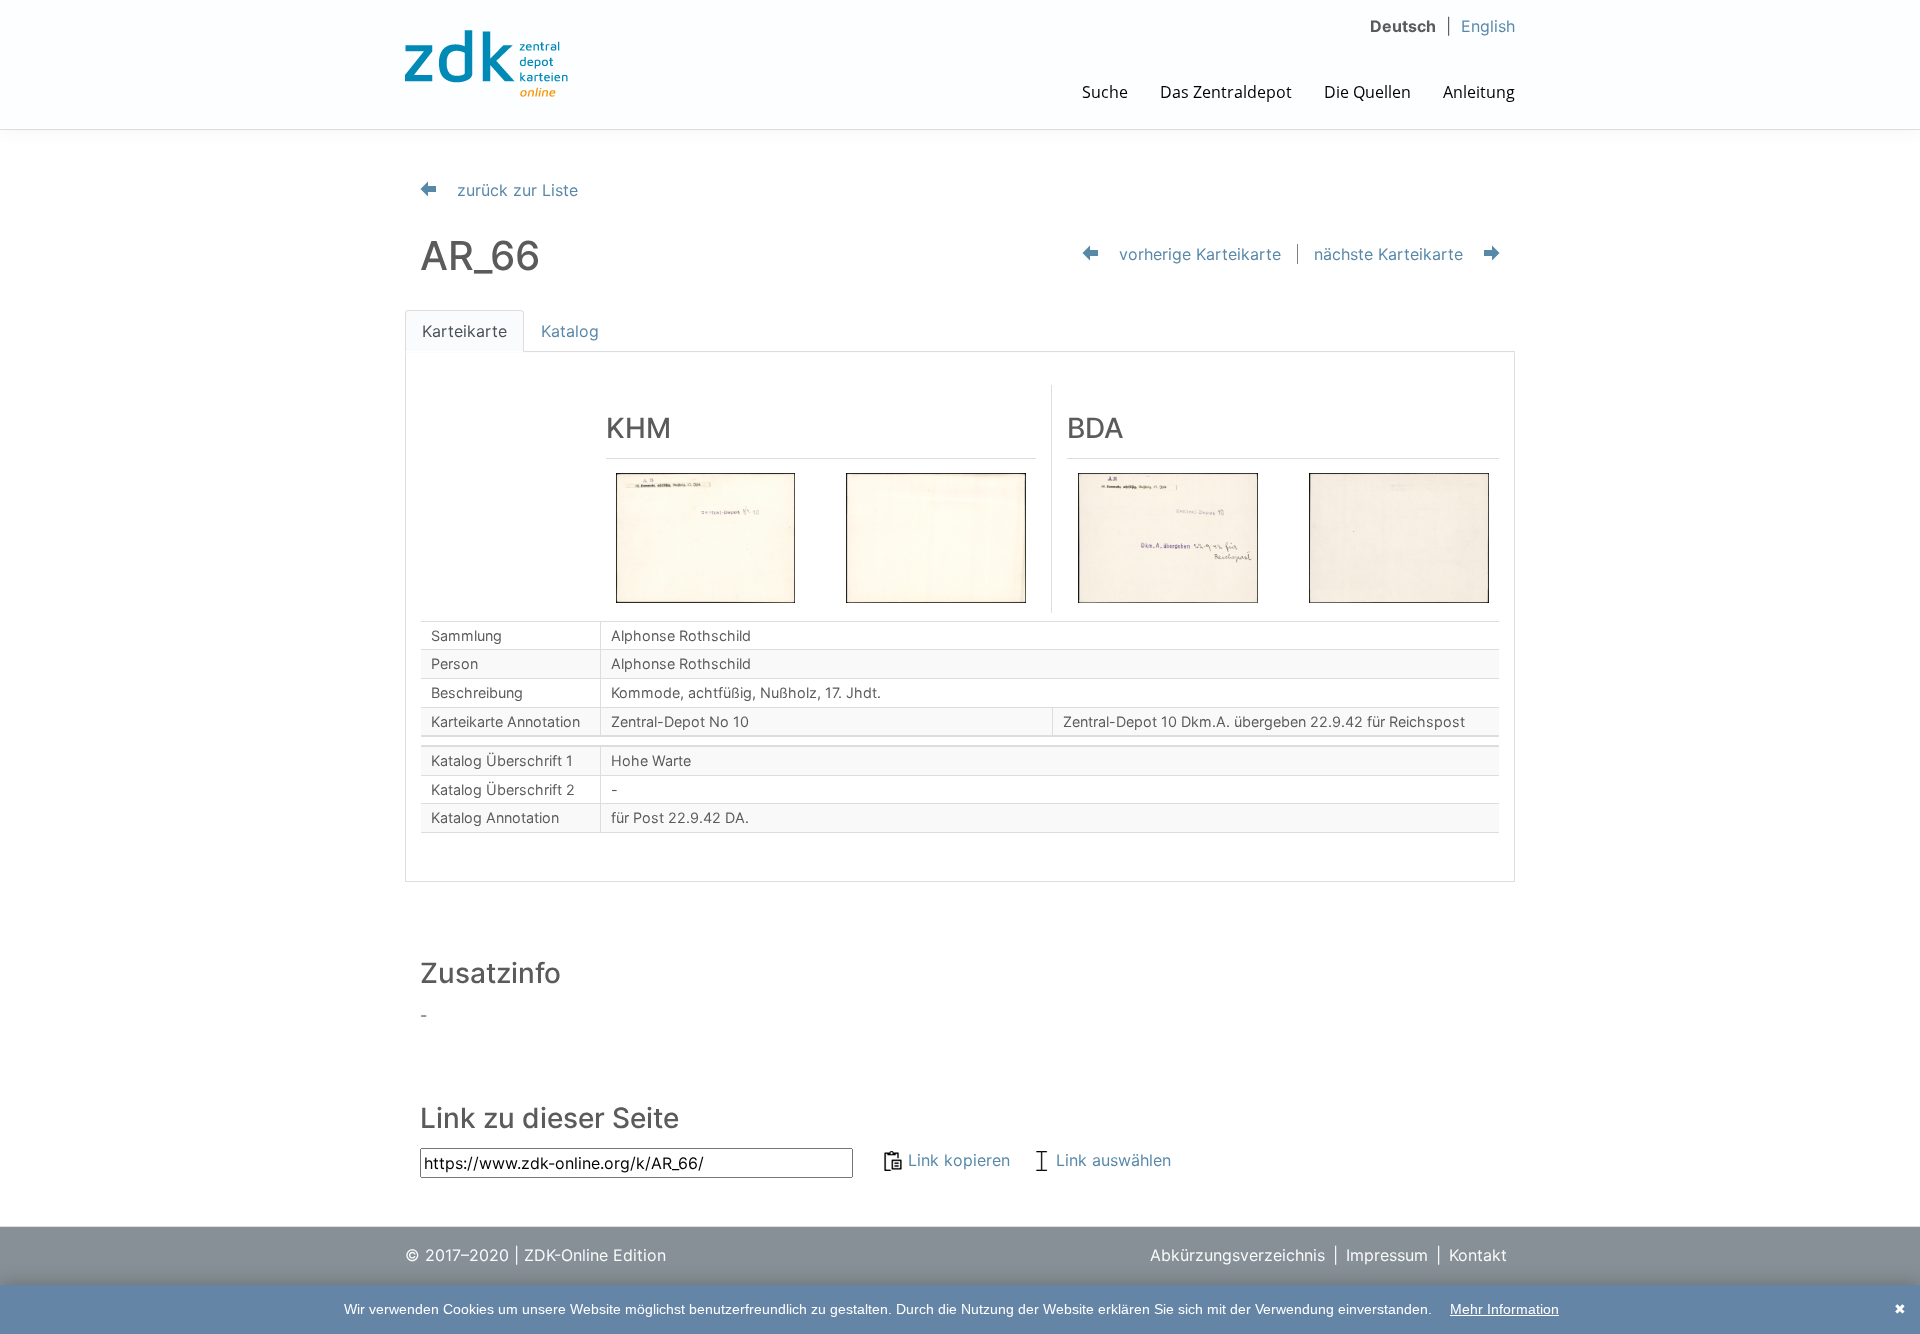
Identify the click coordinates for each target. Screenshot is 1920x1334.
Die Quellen (1367, 92)
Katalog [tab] (570, 331)
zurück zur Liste (515, 190)
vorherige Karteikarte (1197, 254)
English (1488, 26)
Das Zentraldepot (1226, 92)
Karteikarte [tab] (464, 331)
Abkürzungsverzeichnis (1237, 1255)
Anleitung (1479, 92)
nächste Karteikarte (1391, 254)
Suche (1105, 92)
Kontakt (1478, 1255)
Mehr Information (1504, 1309)
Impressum (1387, 1255)
